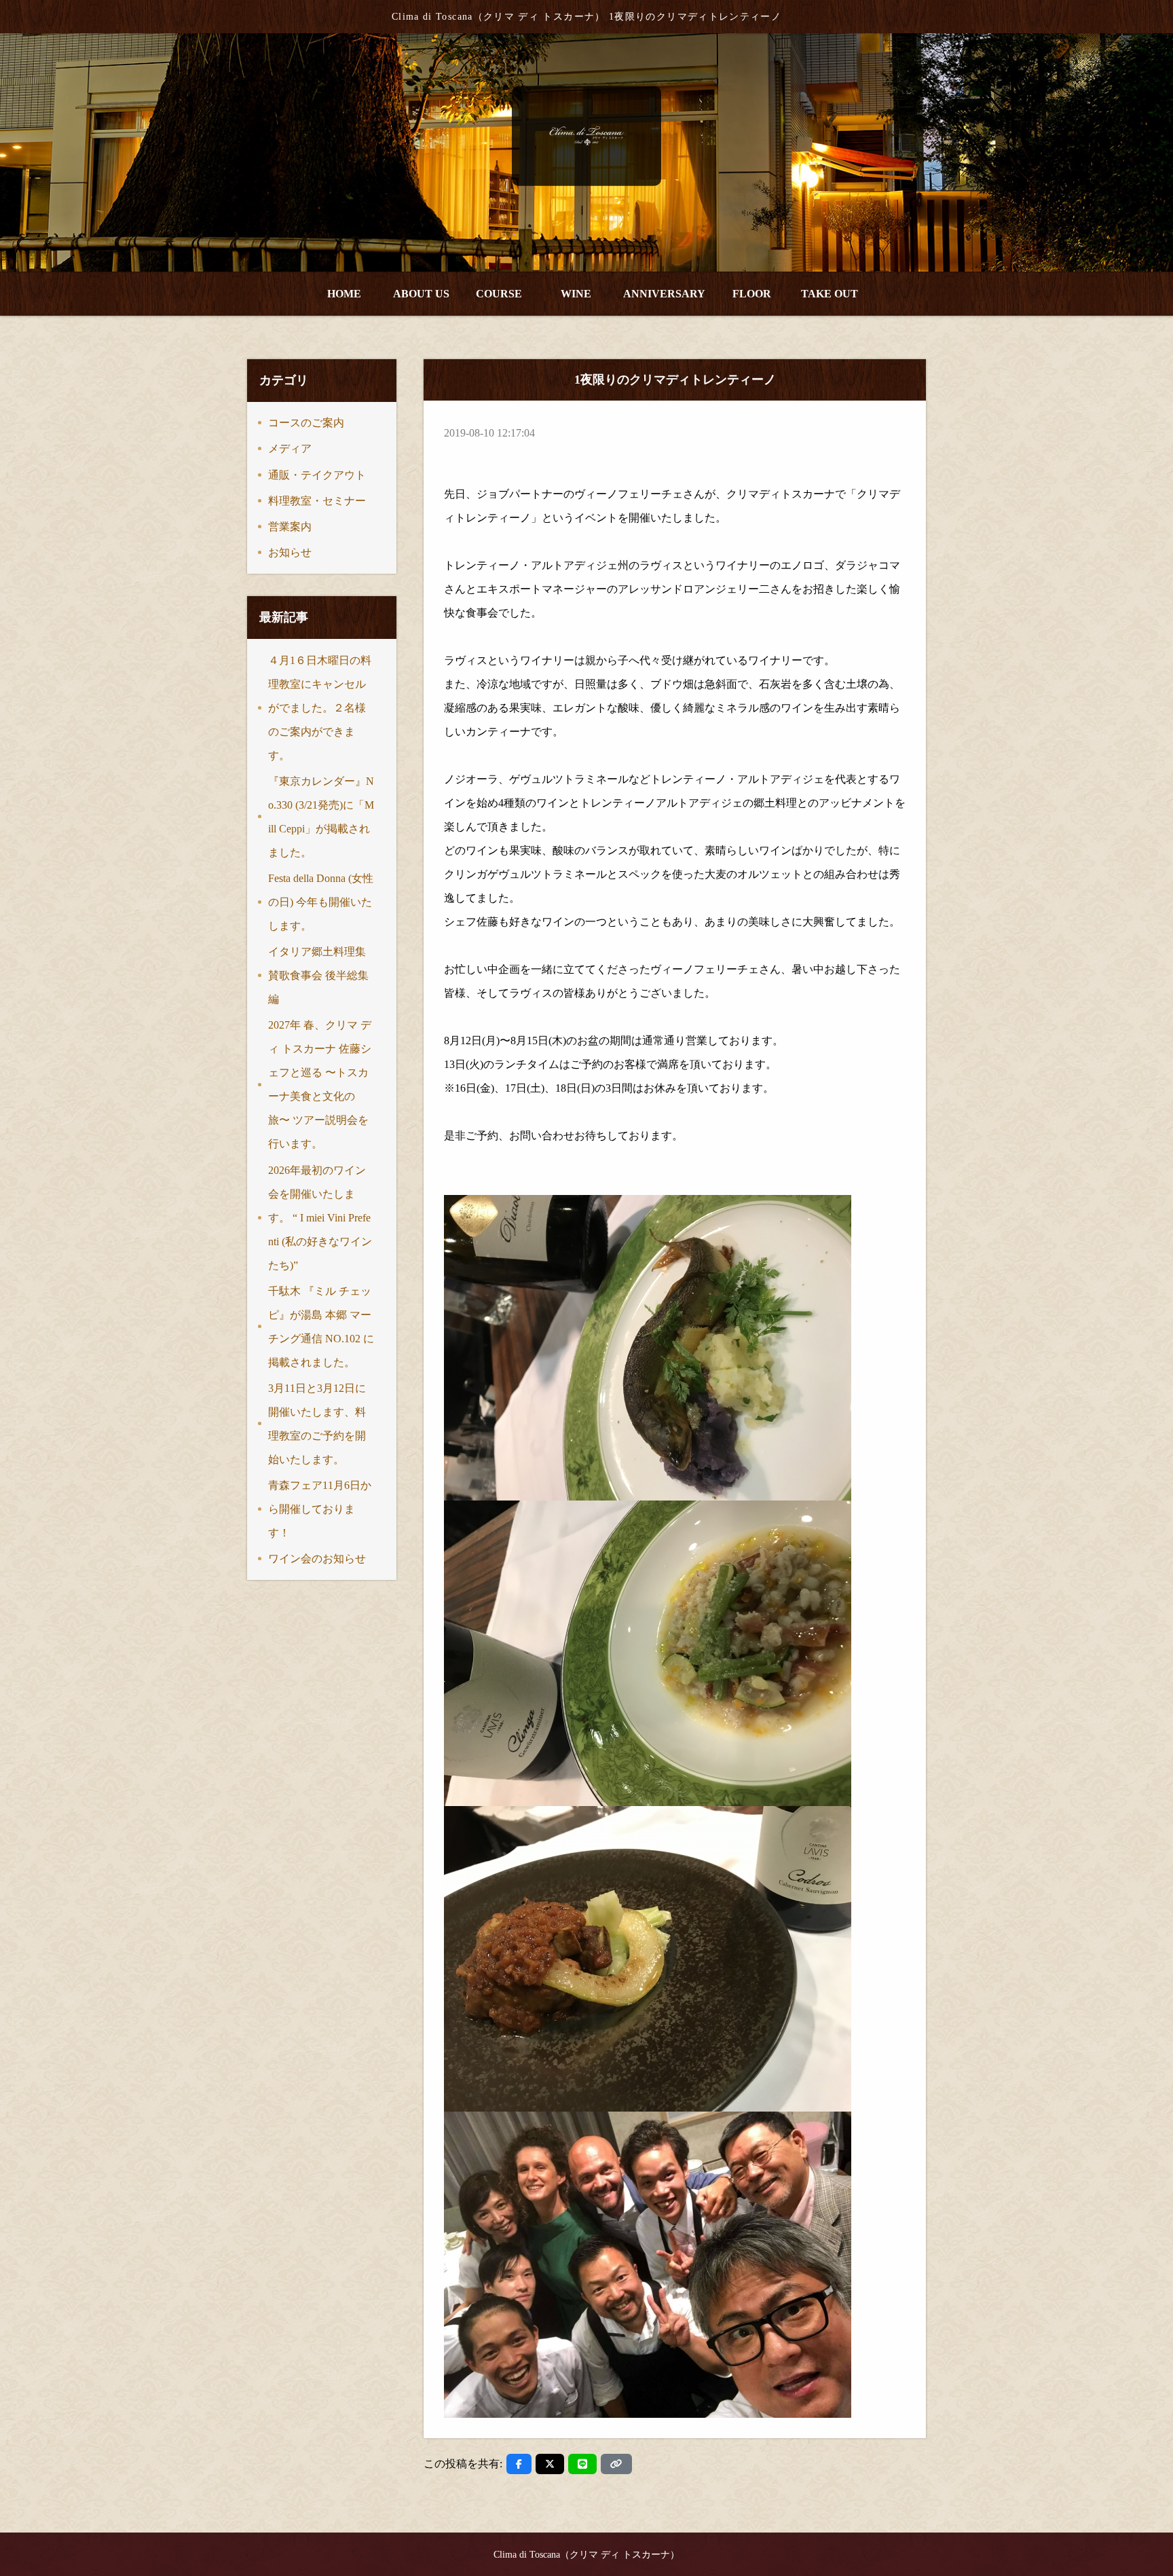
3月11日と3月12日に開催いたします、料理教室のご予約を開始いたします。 (317, 1424)
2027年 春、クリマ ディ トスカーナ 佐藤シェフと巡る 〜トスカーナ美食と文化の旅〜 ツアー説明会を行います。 (320, 1084)
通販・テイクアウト (317, 475)
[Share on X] (550, 2464)
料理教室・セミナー (317, 501)
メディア (290, 448)
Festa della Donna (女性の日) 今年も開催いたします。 (321, 902)
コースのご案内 (306, 423)
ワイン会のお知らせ (317, 1559)
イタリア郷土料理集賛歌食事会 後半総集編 (318, 975)
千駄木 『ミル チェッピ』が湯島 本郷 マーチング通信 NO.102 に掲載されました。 (321, 1327)
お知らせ (290, 552)
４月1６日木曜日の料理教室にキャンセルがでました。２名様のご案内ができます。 (320, 708)
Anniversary (664, 294)
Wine (576, 294)
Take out (830, 294)
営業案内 (290, 527)
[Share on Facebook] (519, 2464)
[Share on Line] (582, 2464)
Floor (752, 294)
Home (344, 294)
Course (499, 294)
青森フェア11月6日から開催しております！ (320, 1509)
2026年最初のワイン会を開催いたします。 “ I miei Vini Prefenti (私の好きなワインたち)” (320, 1218)
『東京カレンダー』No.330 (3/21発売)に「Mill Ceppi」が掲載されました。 (321, 817)
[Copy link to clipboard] (616, 2464)
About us (421, 294)
